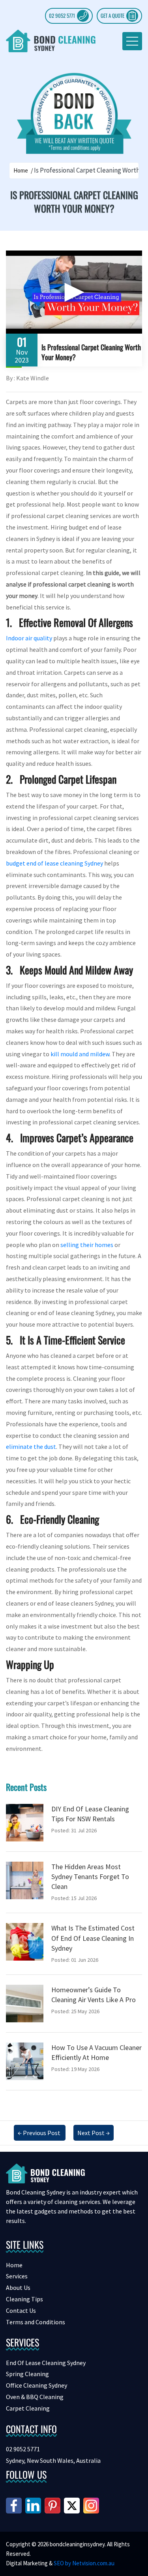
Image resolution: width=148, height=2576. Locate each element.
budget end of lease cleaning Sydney (54, 863)
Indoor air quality (29, 638)
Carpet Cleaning (28, 2408)
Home (21, 170)
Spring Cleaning (27, 2374)
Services (17, 2276)
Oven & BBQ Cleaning (35, 2397)
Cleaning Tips (24, 2299)
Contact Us (21, 2310)
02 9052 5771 (62, 15)
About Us (18, 2287)
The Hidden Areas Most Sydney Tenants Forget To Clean (90, 1876)
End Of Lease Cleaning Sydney (46, 2363)
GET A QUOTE (112, 15)
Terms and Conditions (36, 2322)
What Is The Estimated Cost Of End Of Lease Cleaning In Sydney (93, 1938)
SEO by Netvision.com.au (84, 2563)
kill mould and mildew (80, 1054)
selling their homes (87, 1245)
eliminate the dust (31, 1447)
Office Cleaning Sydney (37, 2385)
